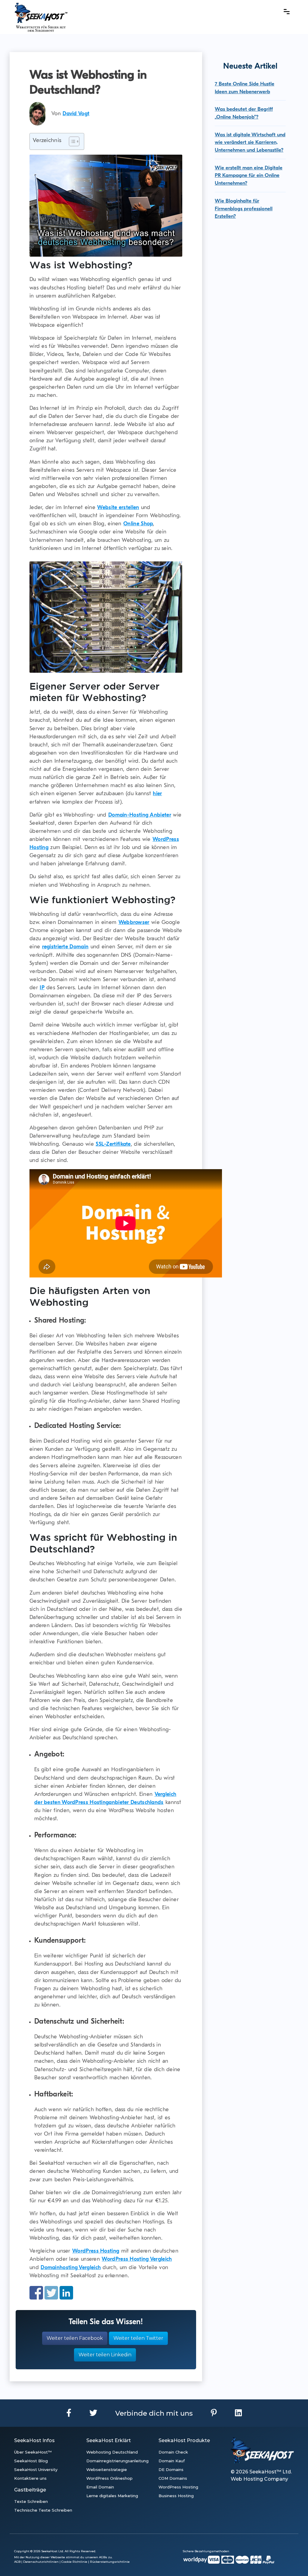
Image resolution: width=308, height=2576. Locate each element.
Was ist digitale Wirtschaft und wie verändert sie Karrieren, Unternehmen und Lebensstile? (250, 142)
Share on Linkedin (66, 2293)
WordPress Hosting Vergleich (137, 2259)
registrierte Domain (65, 947)
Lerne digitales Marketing (112, 2496)
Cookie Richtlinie (74, 2562)
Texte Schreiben (31, 2501)
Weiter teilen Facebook (75, 2338)
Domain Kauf (172, 2461)
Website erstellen (118, 507)
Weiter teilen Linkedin (105, 2355)
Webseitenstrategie (107, 2469)
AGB (17, 2562)
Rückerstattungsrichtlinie (110, 2562)
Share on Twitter (51, 2293)
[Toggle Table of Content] (71, 141)
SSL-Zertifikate (113, 1144)
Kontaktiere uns (30, 2478)
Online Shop (138, 524)
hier (157, 794)
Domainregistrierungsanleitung (117, 2461)
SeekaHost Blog (31, 2461)
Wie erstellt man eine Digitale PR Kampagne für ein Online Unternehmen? (249, 175)
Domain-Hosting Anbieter (140, 815)
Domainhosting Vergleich (71, 2267)
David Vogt (76, 114)
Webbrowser (134, 922)
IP (42, 988)
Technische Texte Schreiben (43, 2510)
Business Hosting (176, 2496)
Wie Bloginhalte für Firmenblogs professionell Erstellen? (244, 208)
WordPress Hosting (96, 2251)
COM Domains (173, 2478)
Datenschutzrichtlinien (41, 2562)
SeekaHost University (36, 2469)
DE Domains (171, 2469)
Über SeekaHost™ (33, 2452)
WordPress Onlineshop (109, 2478)
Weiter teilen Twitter (138, 2338)
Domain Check (173, 2452)
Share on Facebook (36, 2293)
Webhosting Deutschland (112, 2452)
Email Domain (100, 2487)
